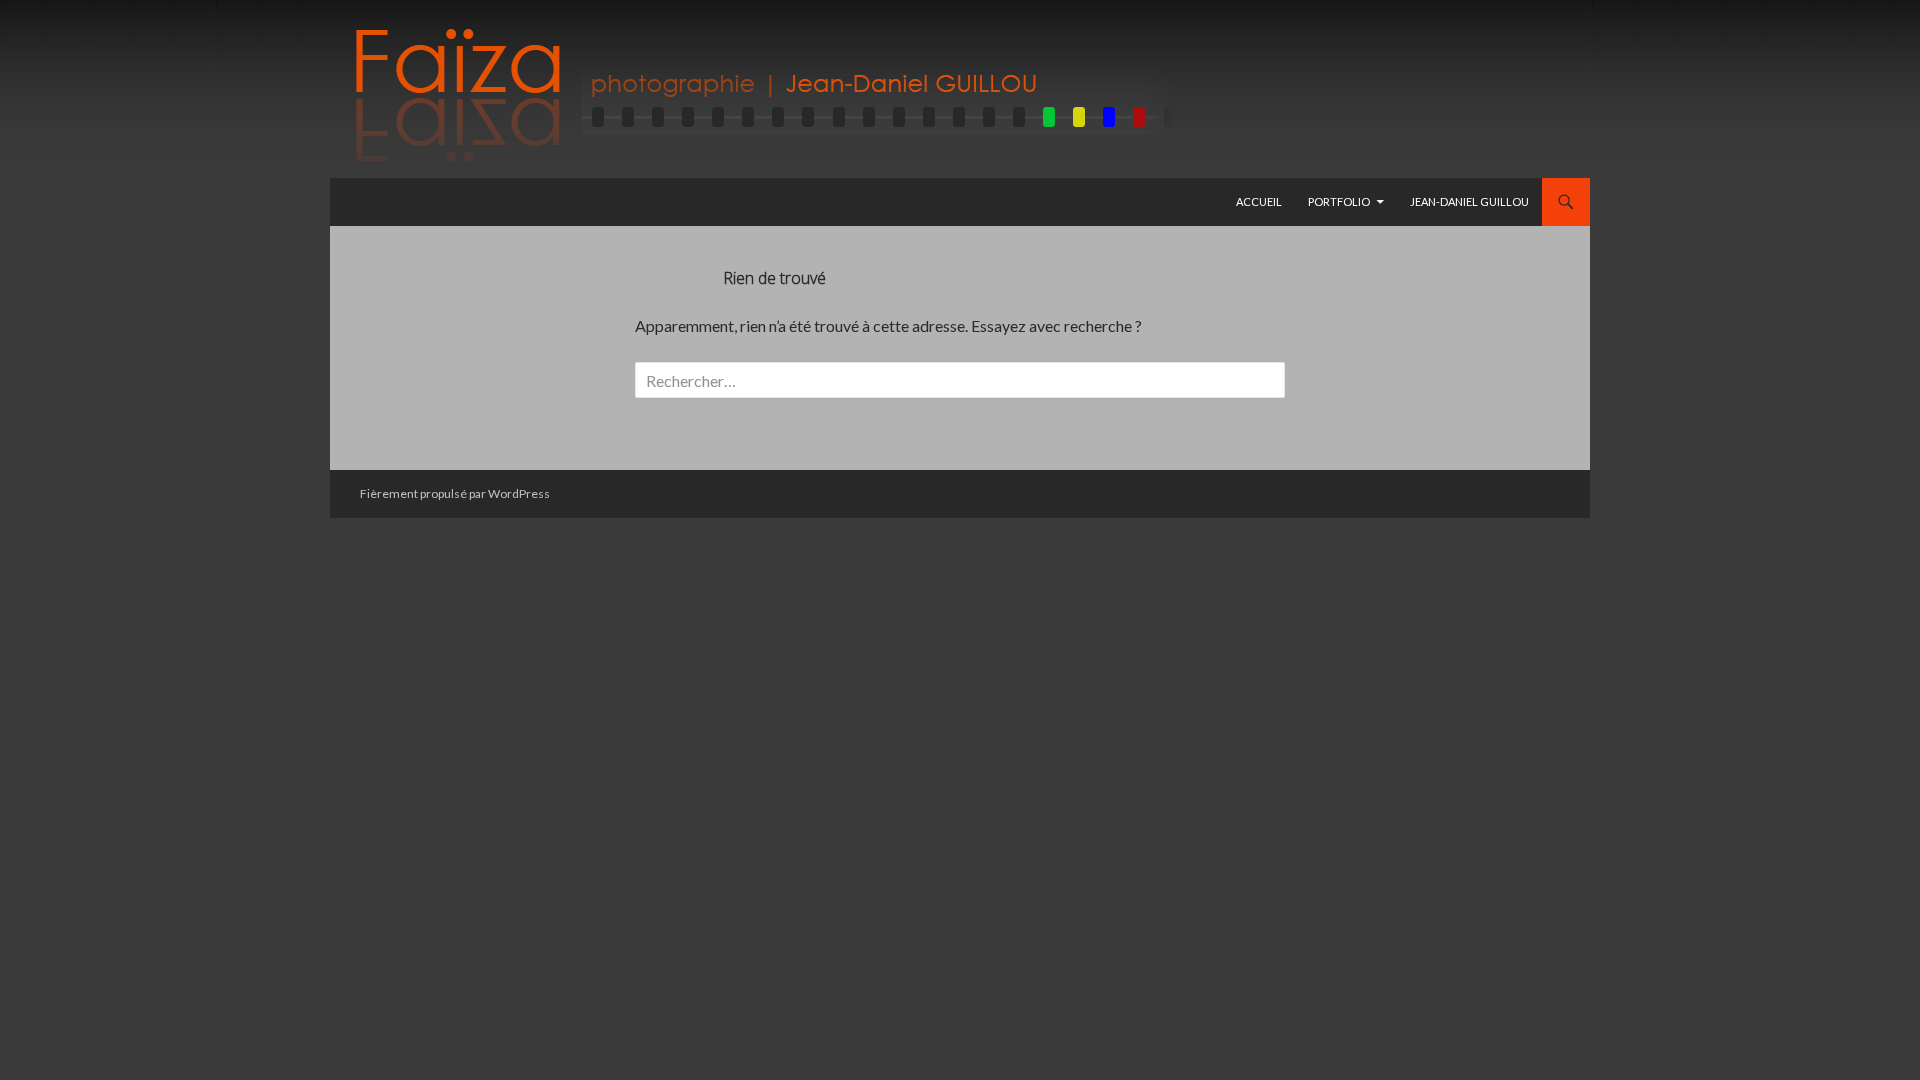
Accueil (1259, 201)
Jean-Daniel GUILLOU (1469, 201)
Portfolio (1339, 201)
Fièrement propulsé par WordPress (455, 493)
